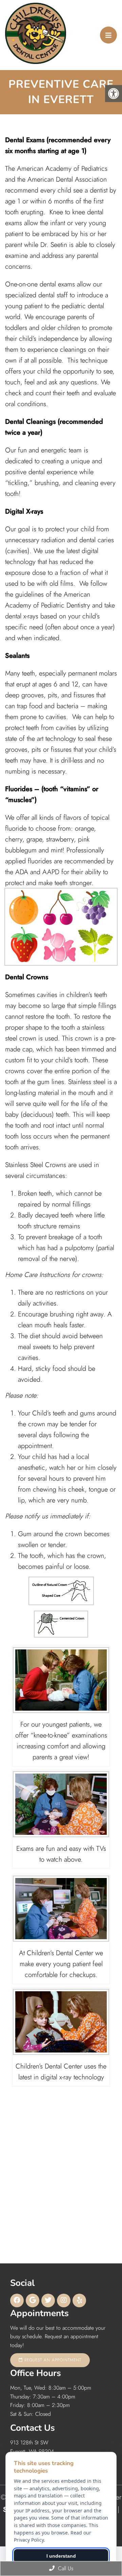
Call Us (65, 2568)
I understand (61, 2556)
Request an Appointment (52, 2360)
